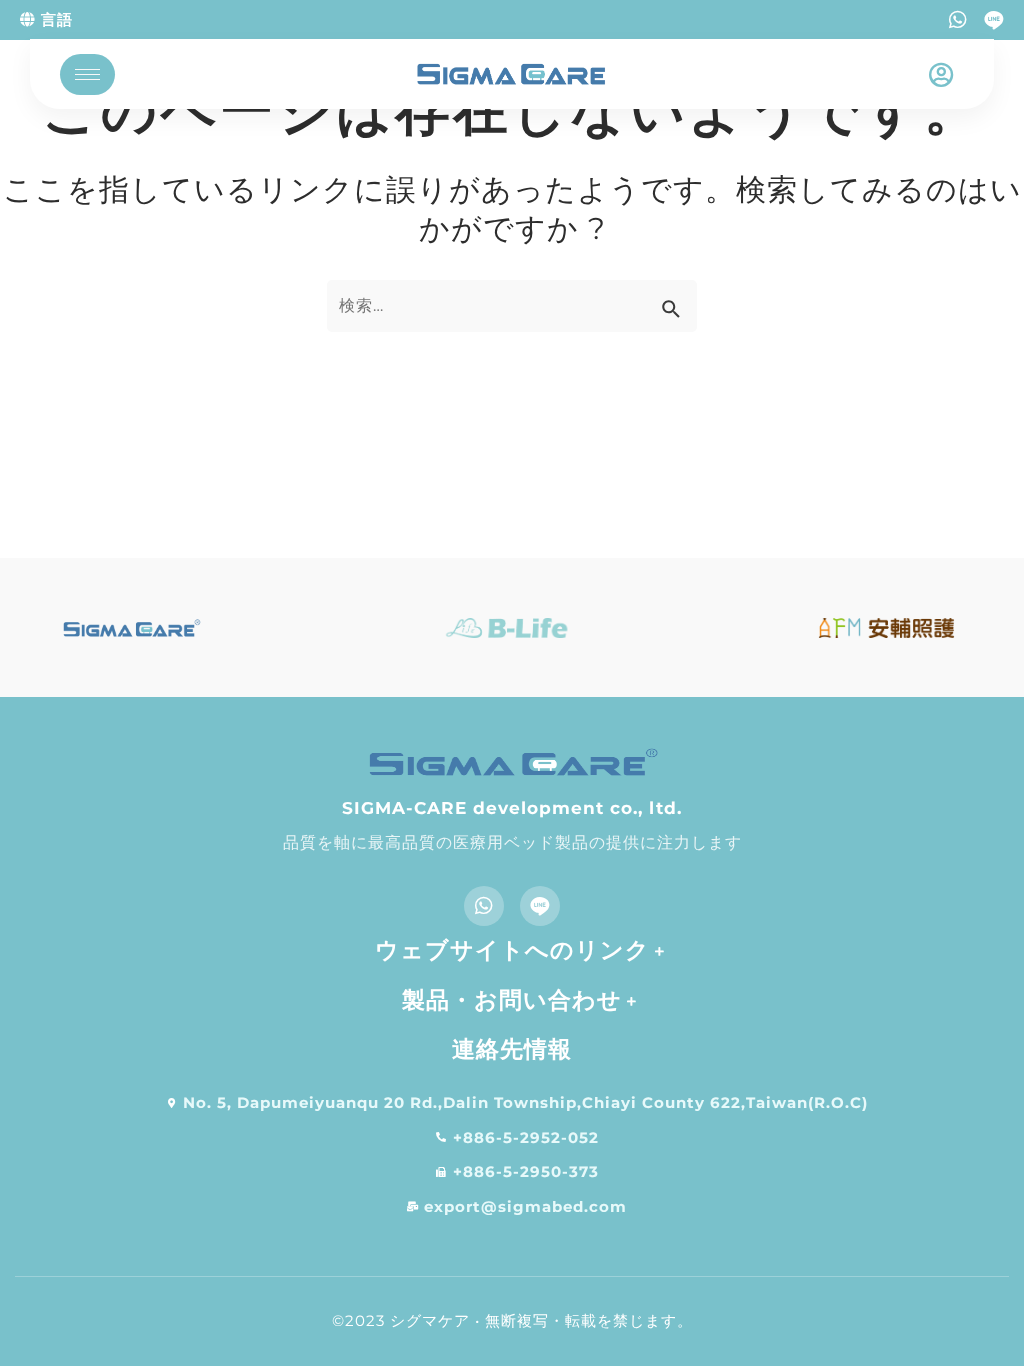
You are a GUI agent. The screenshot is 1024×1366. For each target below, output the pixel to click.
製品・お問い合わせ (512, 1000)
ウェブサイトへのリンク (512, 950)
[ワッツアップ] (958, 20)
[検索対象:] (512, 305)
